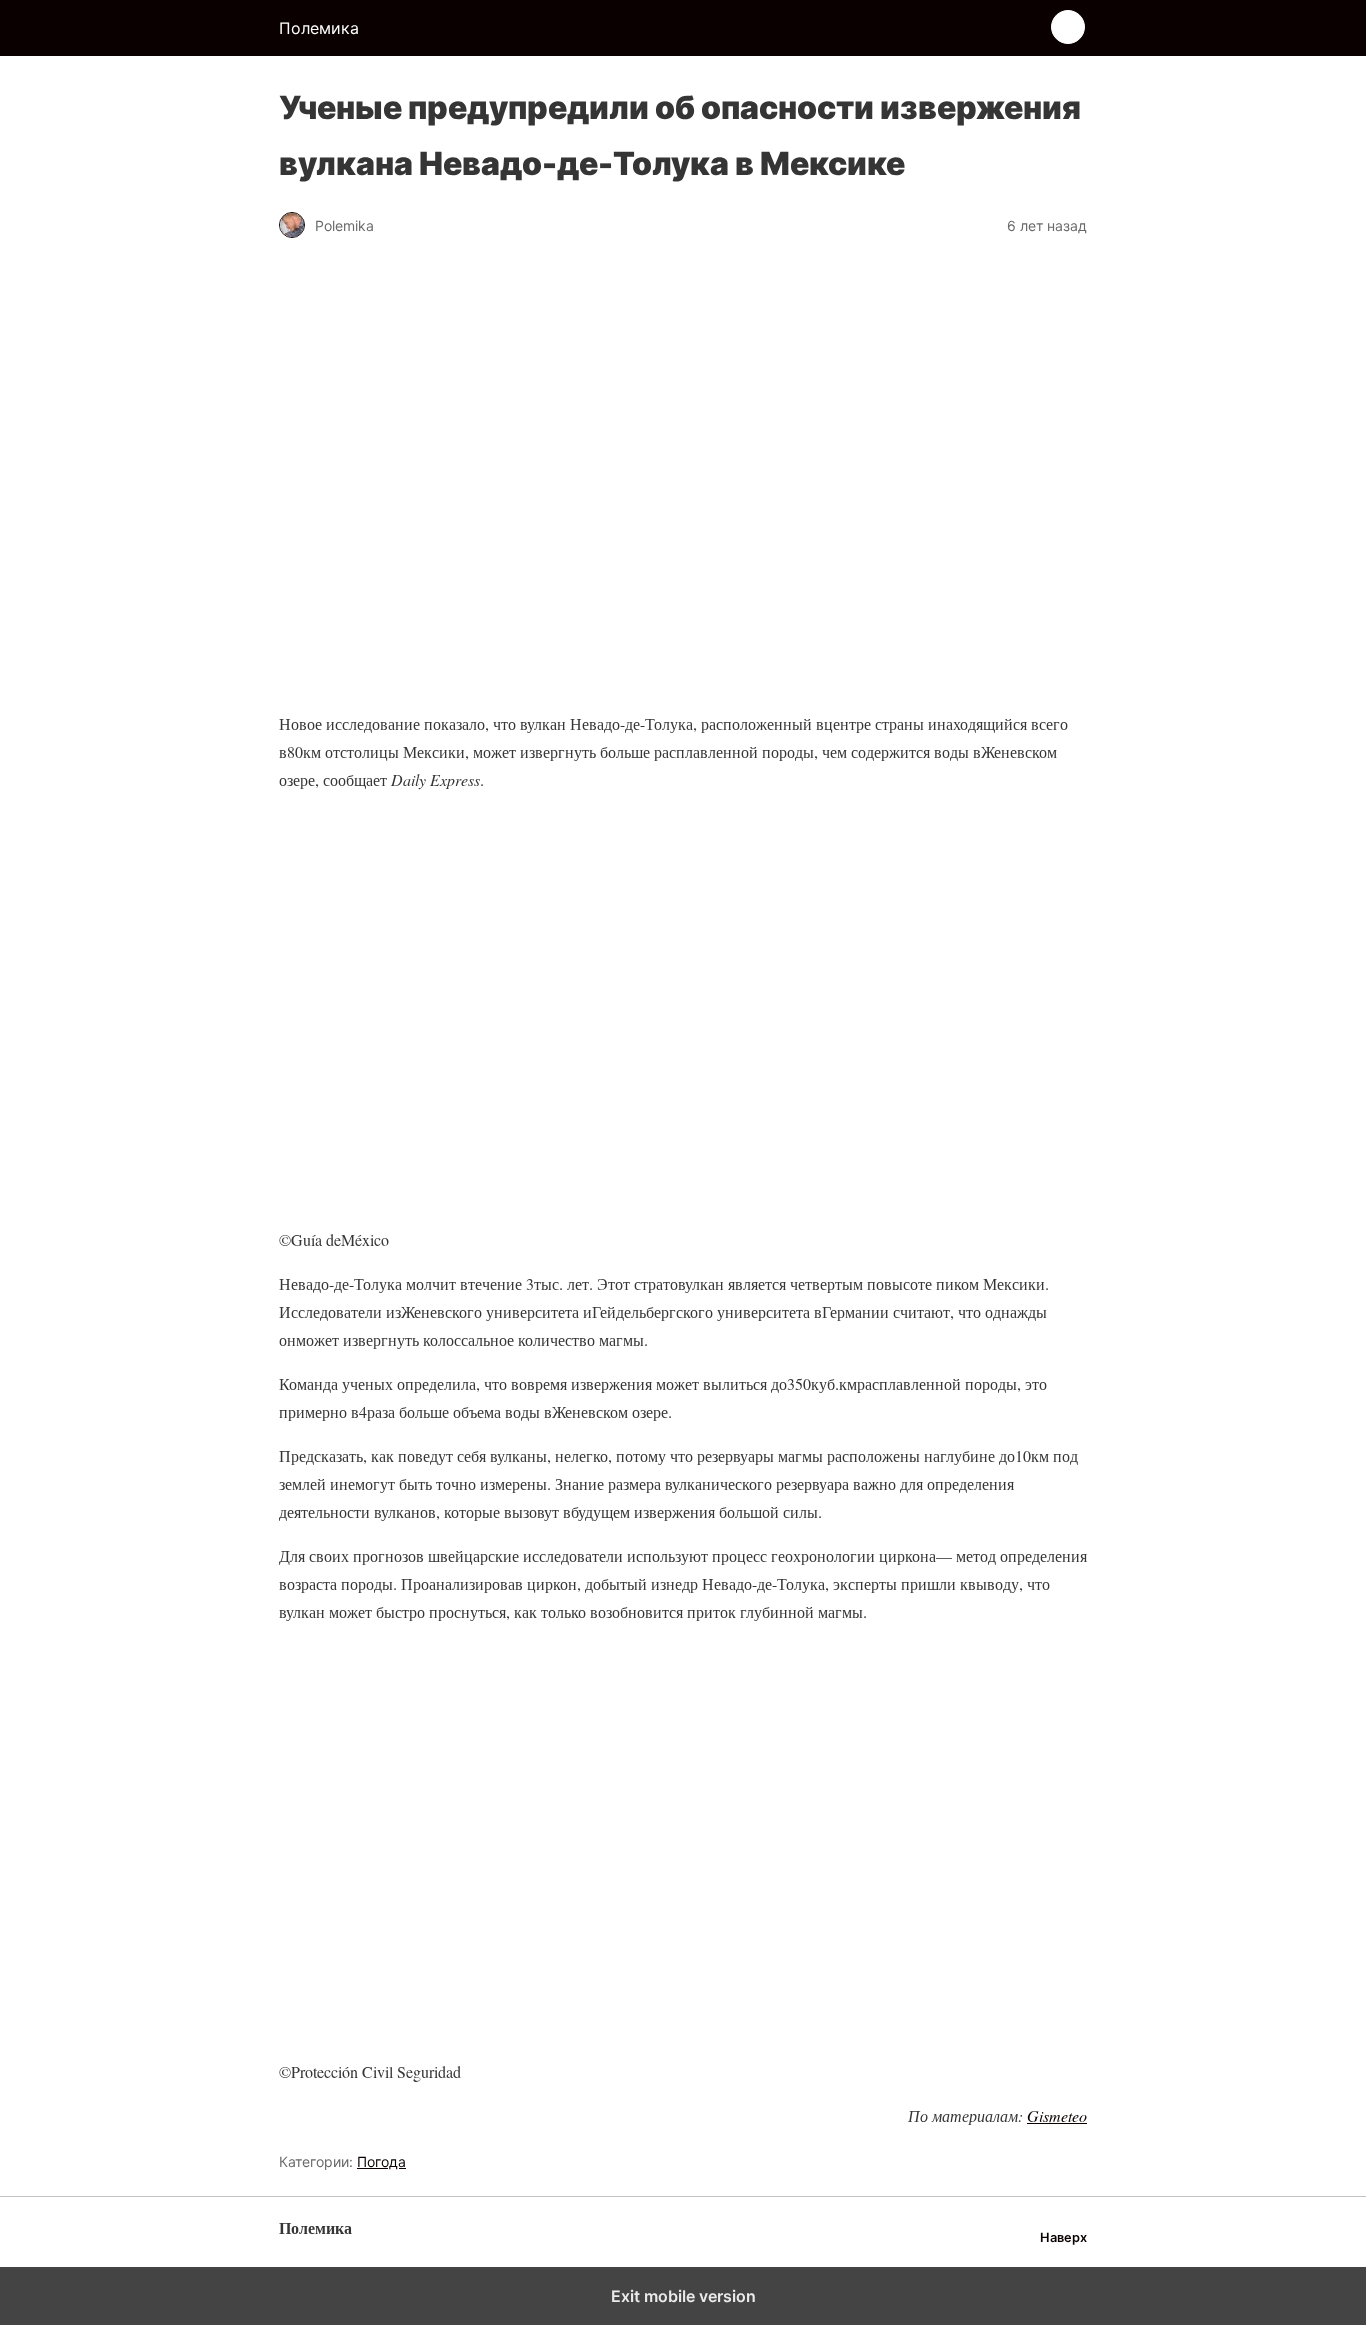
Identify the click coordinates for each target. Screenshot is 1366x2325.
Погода (381, 2161)
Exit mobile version (683, 2296)
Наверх (1063, 2237)
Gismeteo (1057, 2115)
